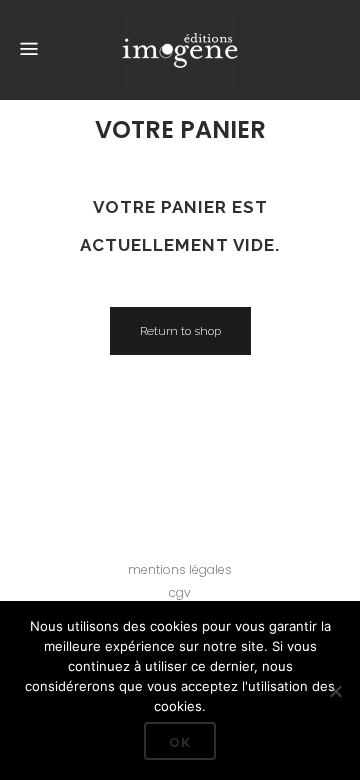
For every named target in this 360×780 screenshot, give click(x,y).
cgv (180, 592)
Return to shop (180, 331)
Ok (180, 742)
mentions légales (180, 569)
